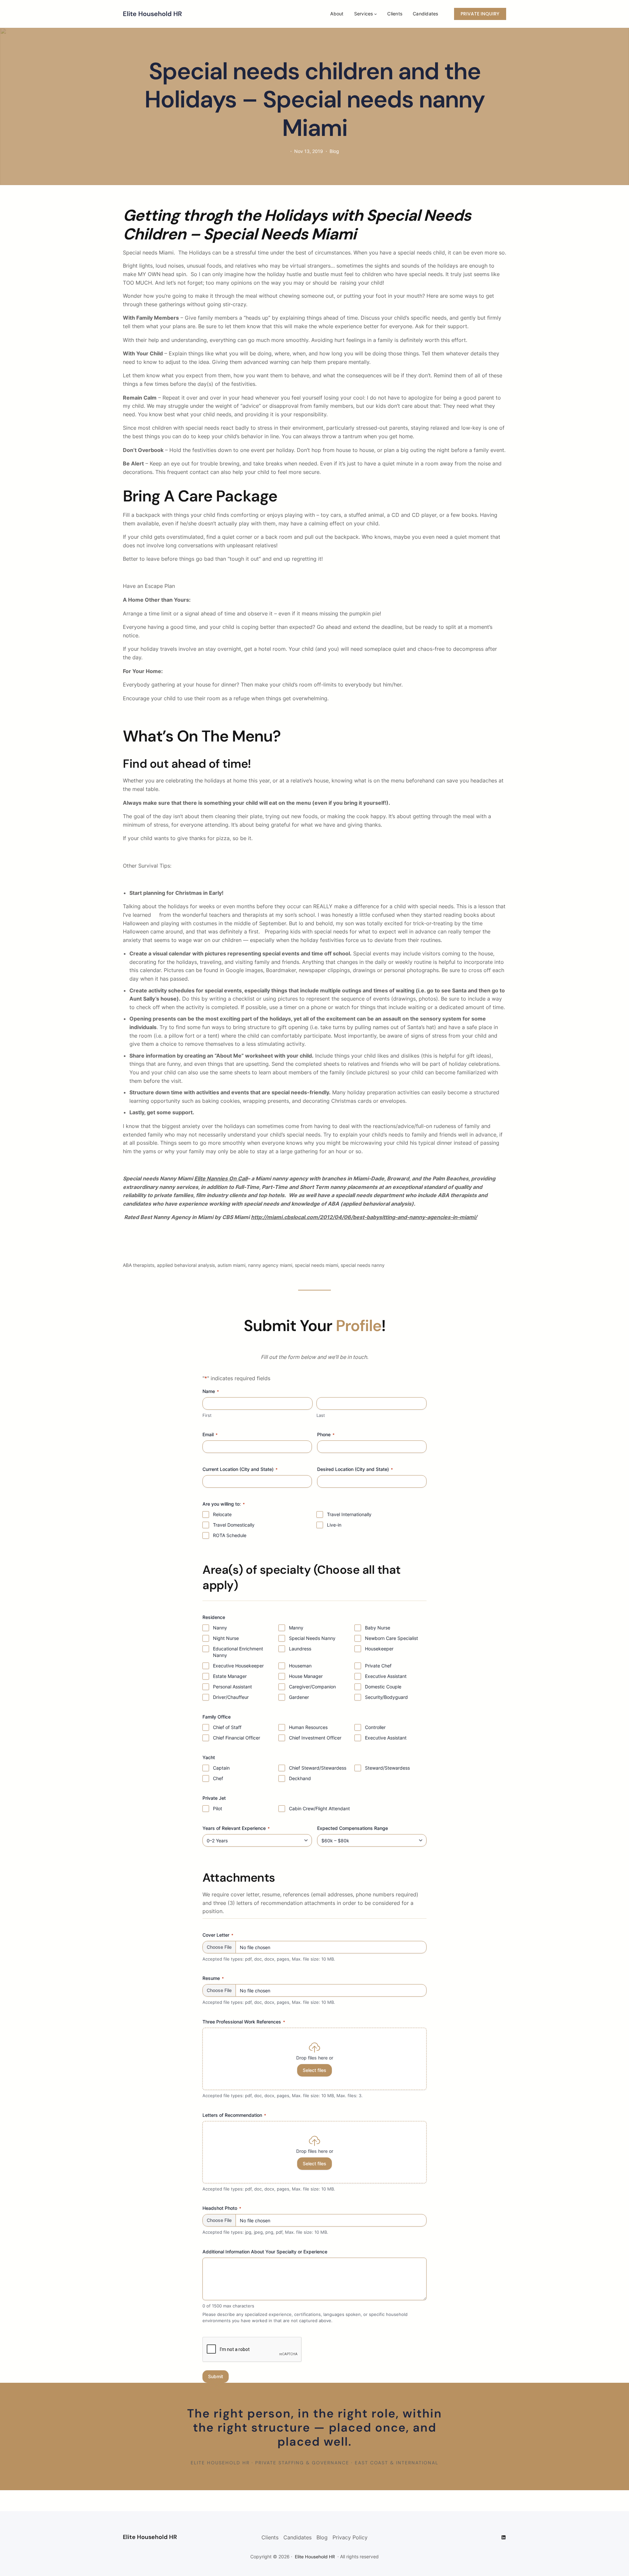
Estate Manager (230, 1676)
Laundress (300, 1649)
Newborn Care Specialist (391, 1638)
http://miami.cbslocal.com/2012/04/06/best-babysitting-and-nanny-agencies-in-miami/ (364, 1217)
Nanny (220, 1628)
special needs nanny (363, 1265)
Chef (218, 1778)
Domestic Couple (383, 1687)
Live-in (334, 1525)
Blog (334, 151)
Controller (375, 1727)
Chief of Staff (227, 1727)
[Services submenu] (375, 14)
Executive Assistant (386, 1676)
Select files (314, 2070)
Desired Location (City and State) (355, 1469)
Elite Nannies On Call (221, 1178)
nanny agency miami (270, 1265)
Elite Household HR (152, 14)
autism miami (231, 1265)
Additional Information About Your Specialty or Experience (265, 2252)
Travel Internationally (349, 1514)
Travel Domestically (234, 1525)
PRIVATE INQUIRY (480, 14)
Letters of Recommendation (234, 2115)
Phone (326, 1434)
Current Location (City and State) (240, 1469)
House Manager (306, 1676)
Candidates (297, 2537)
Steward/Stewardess (387, 1768)
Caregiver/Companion (312, 1687)
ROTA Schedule (230, 1535)
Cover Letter (218, 1935)
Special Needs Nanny (312, 1638)
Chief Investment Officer (315, 1738)
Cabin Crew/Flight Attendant (319, 1808)
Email (210, 1434)
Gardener (299, 1697)
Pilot (218, 1808)
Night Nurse (226, 1638)
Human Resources (308, 1727)
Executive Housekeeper (238, 1666)
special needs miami (316, 1265)
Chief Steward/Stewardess (318, 1768)
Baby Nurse (378, 1628)
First (207, 1415)
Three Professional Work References (244, 2022)
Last (321, 1415)
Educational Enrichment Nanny (238, 1652)
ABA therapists (139, 1265)
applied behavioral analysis (186, 1265)
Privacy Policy (350, 2537)
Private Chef (378, 1666)
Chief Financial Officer (237, 1738)
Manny (296, 1628)
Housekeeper (379, 1649)
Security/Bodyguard (386, 1697)
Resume (213, 1978)
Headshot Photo (222, 2208)
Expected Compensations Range (353, 1828)
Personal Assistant (232, 1687)
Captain (221, 1768)
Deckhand (300, 1778)
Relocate (222, 1514)
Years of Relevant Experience (236, 1828)
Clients (270, 2537)
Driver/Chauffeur (231, 1697)
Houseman (300, 1666)
